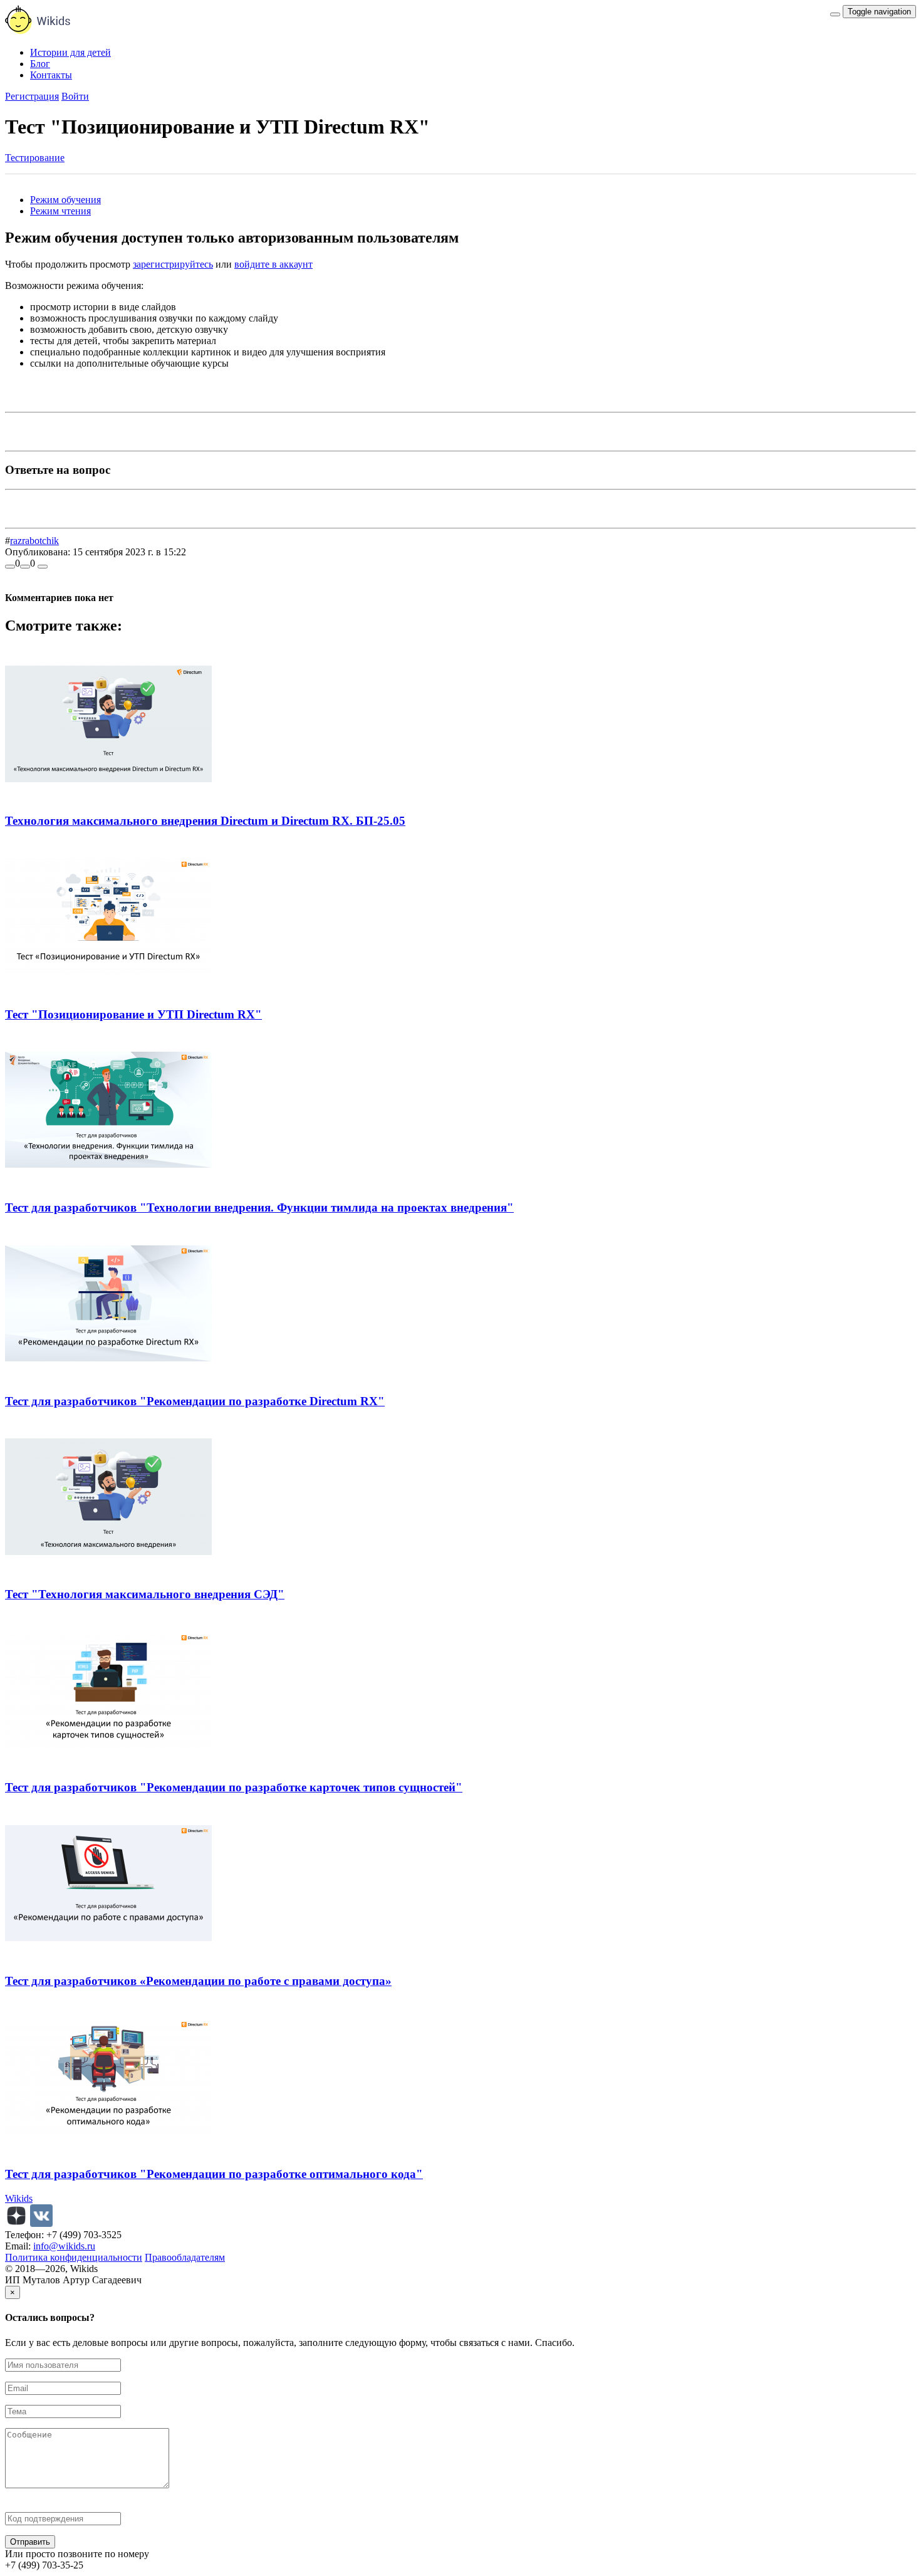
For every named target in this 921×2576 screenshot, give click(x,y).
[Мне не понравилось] (25, 567)
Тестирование (35, 158)
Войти (75, 96)
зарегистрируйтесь (173, 264)
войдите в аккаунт (273, 264)
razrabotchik (34, 541)
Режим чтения (60, 211)
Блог (40, 64)
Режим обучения (65, 200)
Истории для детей (70, 52)
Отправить (30, 2542)
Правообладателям (185, 2257)
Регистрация (32, 96)
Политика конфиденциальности (74, 2257)
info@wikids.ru (64, 2246)
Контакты (51, 75)
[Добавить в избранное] (43, 567)
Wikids (19, 2198)
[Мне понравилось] (10, 567)
